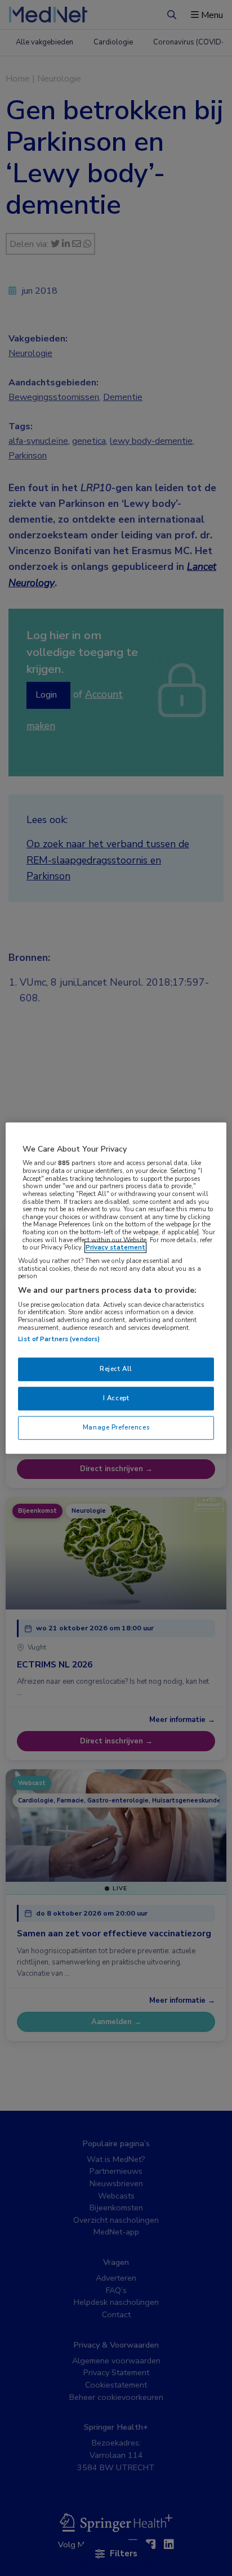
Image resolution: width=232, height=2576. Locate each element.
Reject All (116, 1369)
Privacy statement (115, 1248)
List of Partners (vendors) (59, 1339)
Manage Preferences (116, 1427)
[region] (116, 1288)
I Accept (116, 1398)
